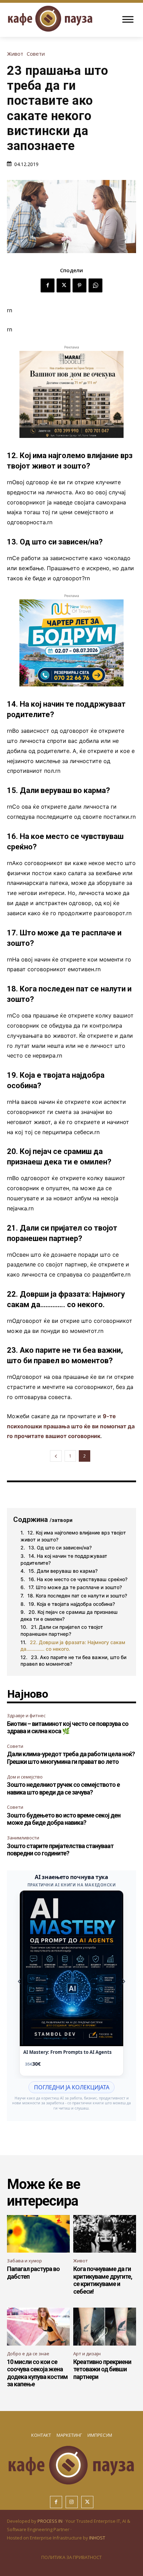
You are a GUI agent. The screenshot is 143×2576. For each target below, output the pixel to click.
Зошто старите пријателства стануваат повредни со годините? (60, 1850)
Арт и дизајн (87, 2354)
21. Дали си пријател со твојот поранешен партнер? (62, 1630)
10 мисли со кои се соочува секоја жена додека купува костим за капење (37, 2373)
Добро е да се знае (28, 2354)
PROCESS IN (51, 2521)
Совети (36, 54)
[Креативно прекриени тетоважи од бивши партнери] (105, 2327)
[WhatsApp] (95, 285)
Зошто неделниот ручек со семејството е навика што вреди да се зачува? (63, 1788)
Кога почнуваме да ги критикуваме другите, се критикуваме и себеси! (103, 2280)
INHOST (97, 2538)
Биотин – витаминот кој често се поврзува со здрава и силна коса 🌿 (68, 1727)
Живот (15, 54)
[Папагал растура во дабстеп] (38, 2234)
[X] (64, 285)
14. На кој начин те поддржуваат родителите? (64, 1559)
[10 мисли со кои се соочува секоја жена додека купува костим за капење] (38, 2327)
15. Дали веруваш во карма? (63, 1571)
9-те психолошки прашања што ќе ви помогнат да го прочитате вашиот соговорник (71, 1426)
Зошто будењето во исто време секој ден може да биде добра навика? (64, 1819)
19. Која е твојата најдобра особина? (72, 1604)
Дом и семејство (25, 1777)
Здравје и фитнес (26, 1715)
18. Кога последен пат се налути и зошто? (77, 1596)
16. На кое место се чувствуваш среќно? (78, 1579)
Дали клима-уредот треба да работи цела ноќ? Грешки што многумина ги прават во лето (71, 1758)
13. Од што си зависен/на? (60, 1548)
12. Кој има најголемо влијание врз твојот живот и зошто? (73, 1536)
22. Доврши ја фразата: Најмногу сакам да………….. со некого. (73, 1646)
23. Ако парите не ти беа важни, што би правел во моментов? (73, 1661)
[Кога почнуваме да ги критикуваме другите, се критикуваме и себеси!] (105, 2234)
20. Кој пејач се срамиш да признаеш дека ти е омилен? (69, 1615)
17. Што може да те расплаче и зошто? (75, 1587)
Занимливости (23, 1838)
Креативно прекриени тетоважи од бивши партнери (102, 2369)
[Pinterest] (79, 285)
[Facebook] (48, 285)
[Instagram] (72, 2502)
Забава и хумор (24, 2261)
